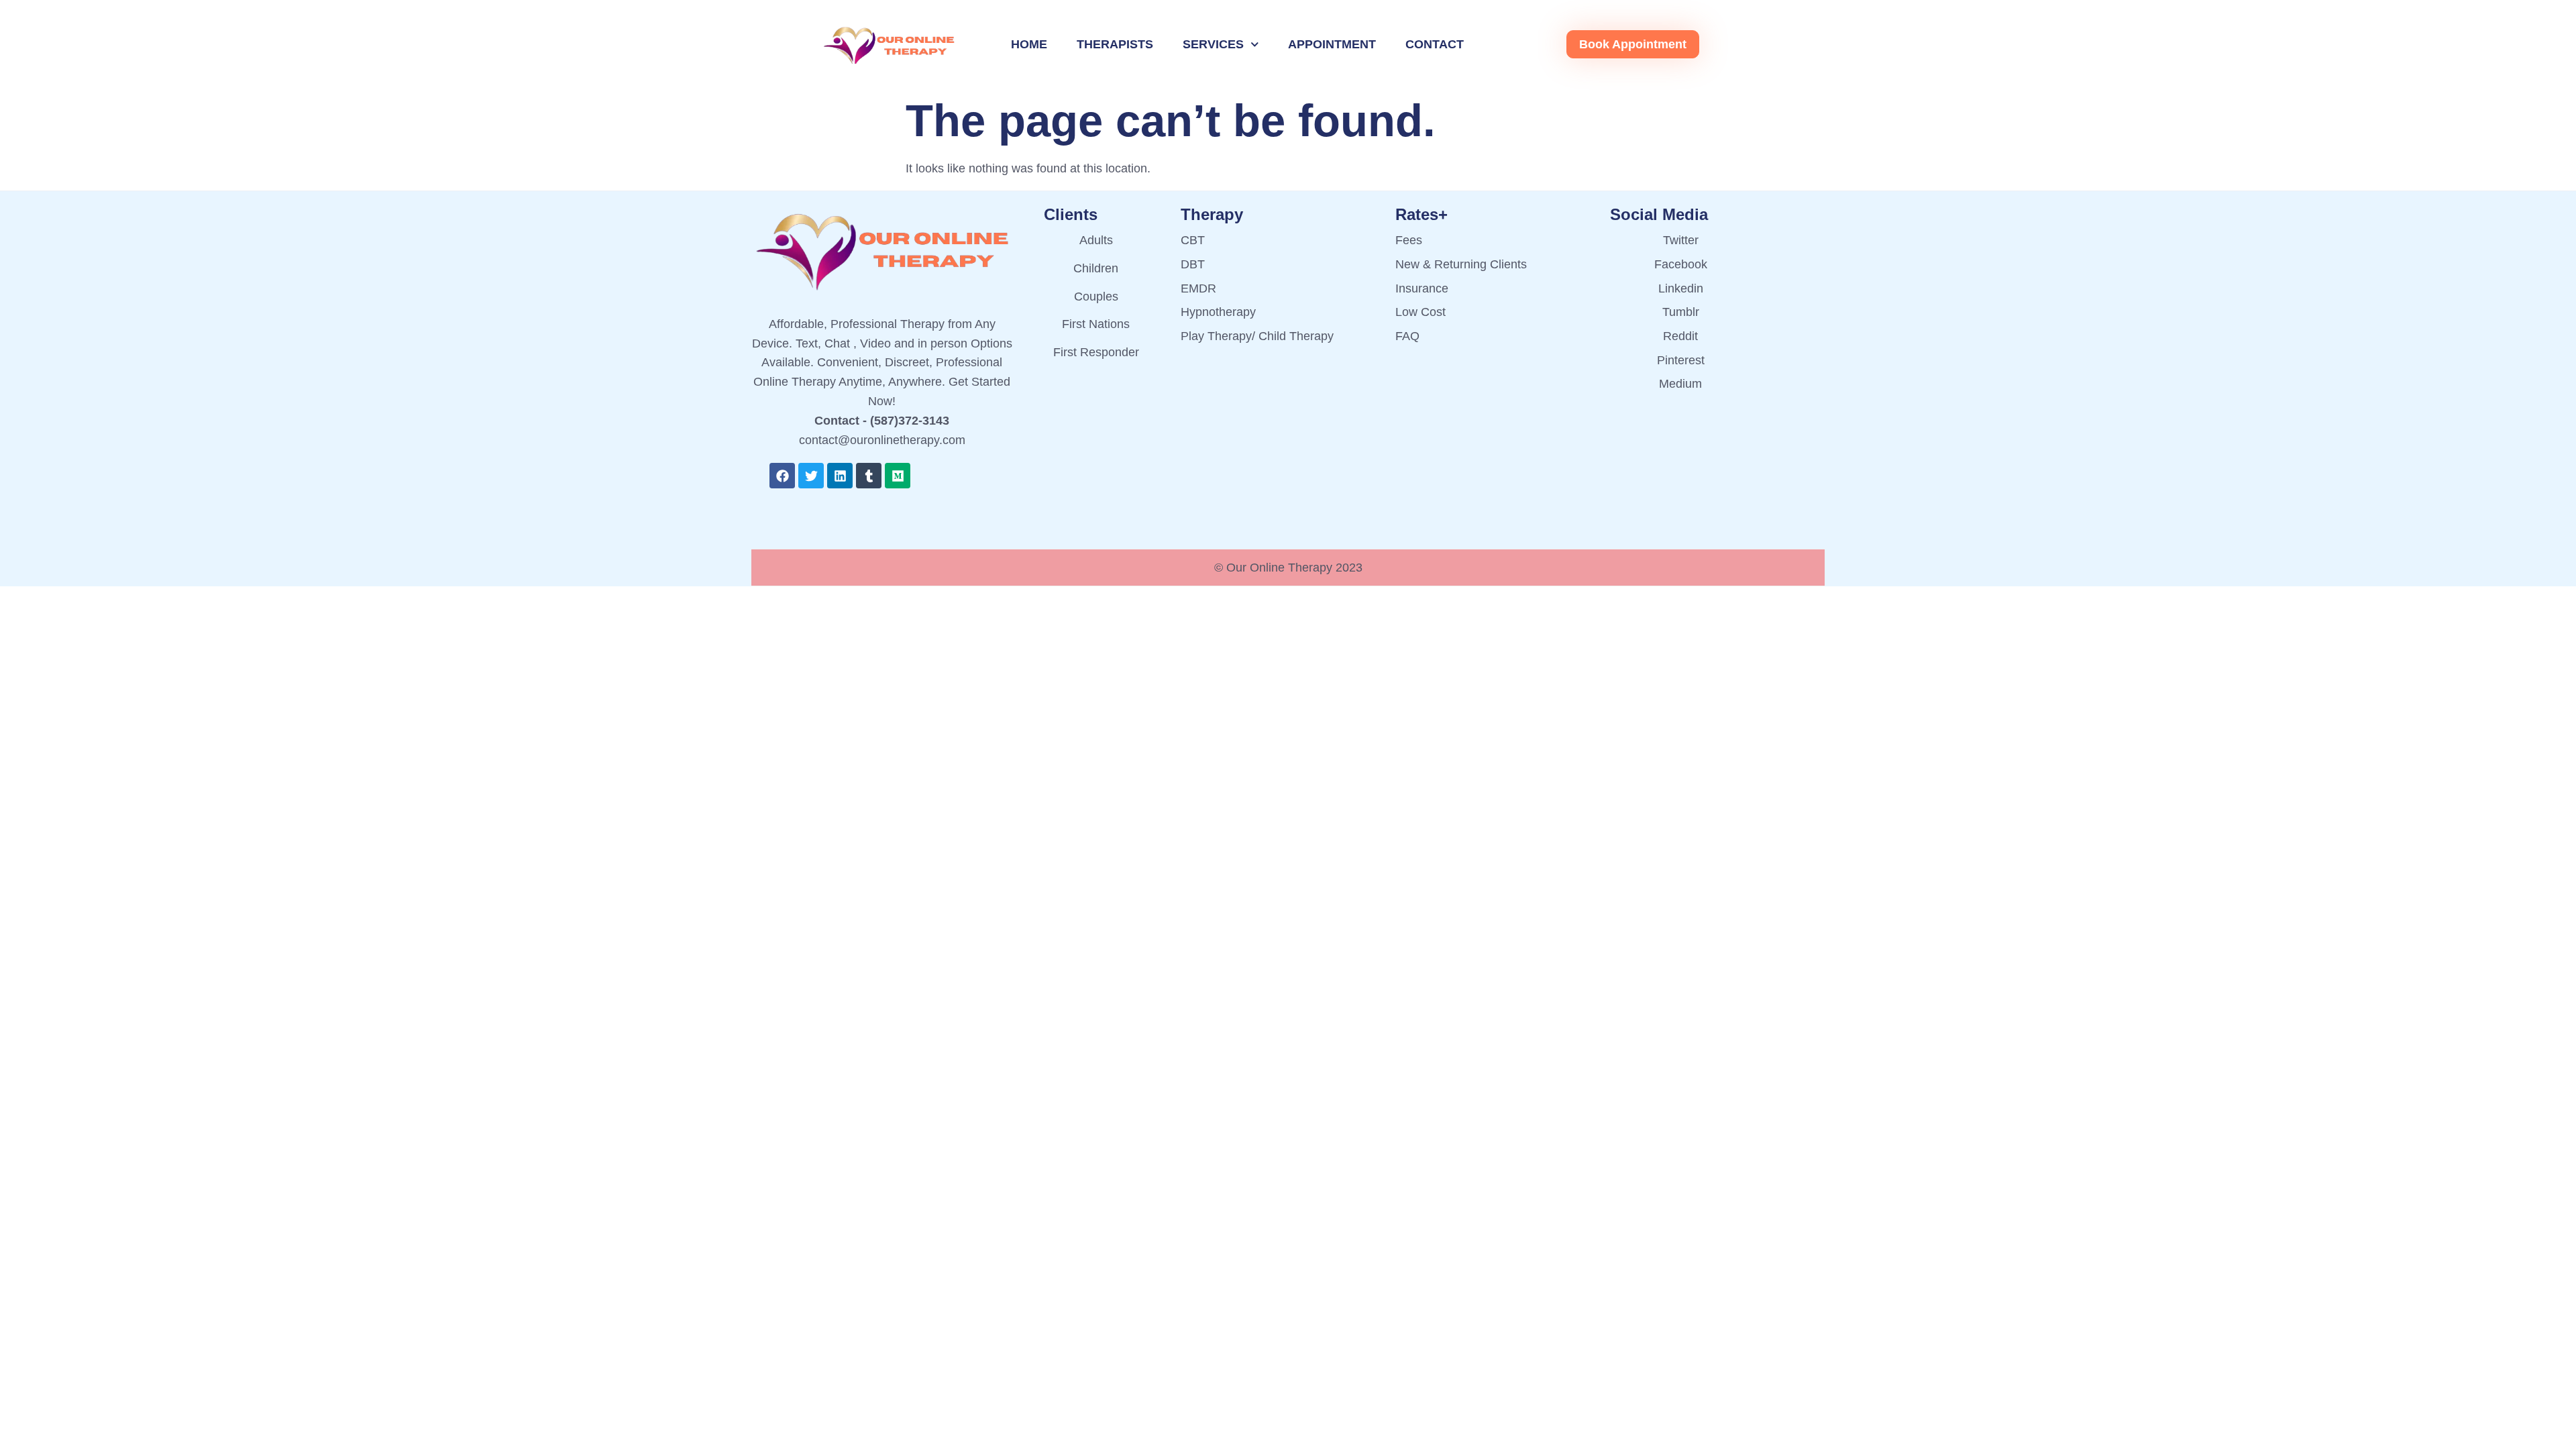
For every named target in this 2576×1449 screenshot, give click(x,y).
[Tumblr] (869, 476)
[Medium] (898, 476)
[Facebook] (782, 476)
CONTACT (1435, 44)
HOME (1029, 44)
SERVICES (1213, 44)
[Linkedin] (840, 476)
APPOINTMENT (1332, 44)
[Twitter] (811, 476)
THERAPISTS (1115, 44)
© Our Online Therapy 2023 (1288, 568)
